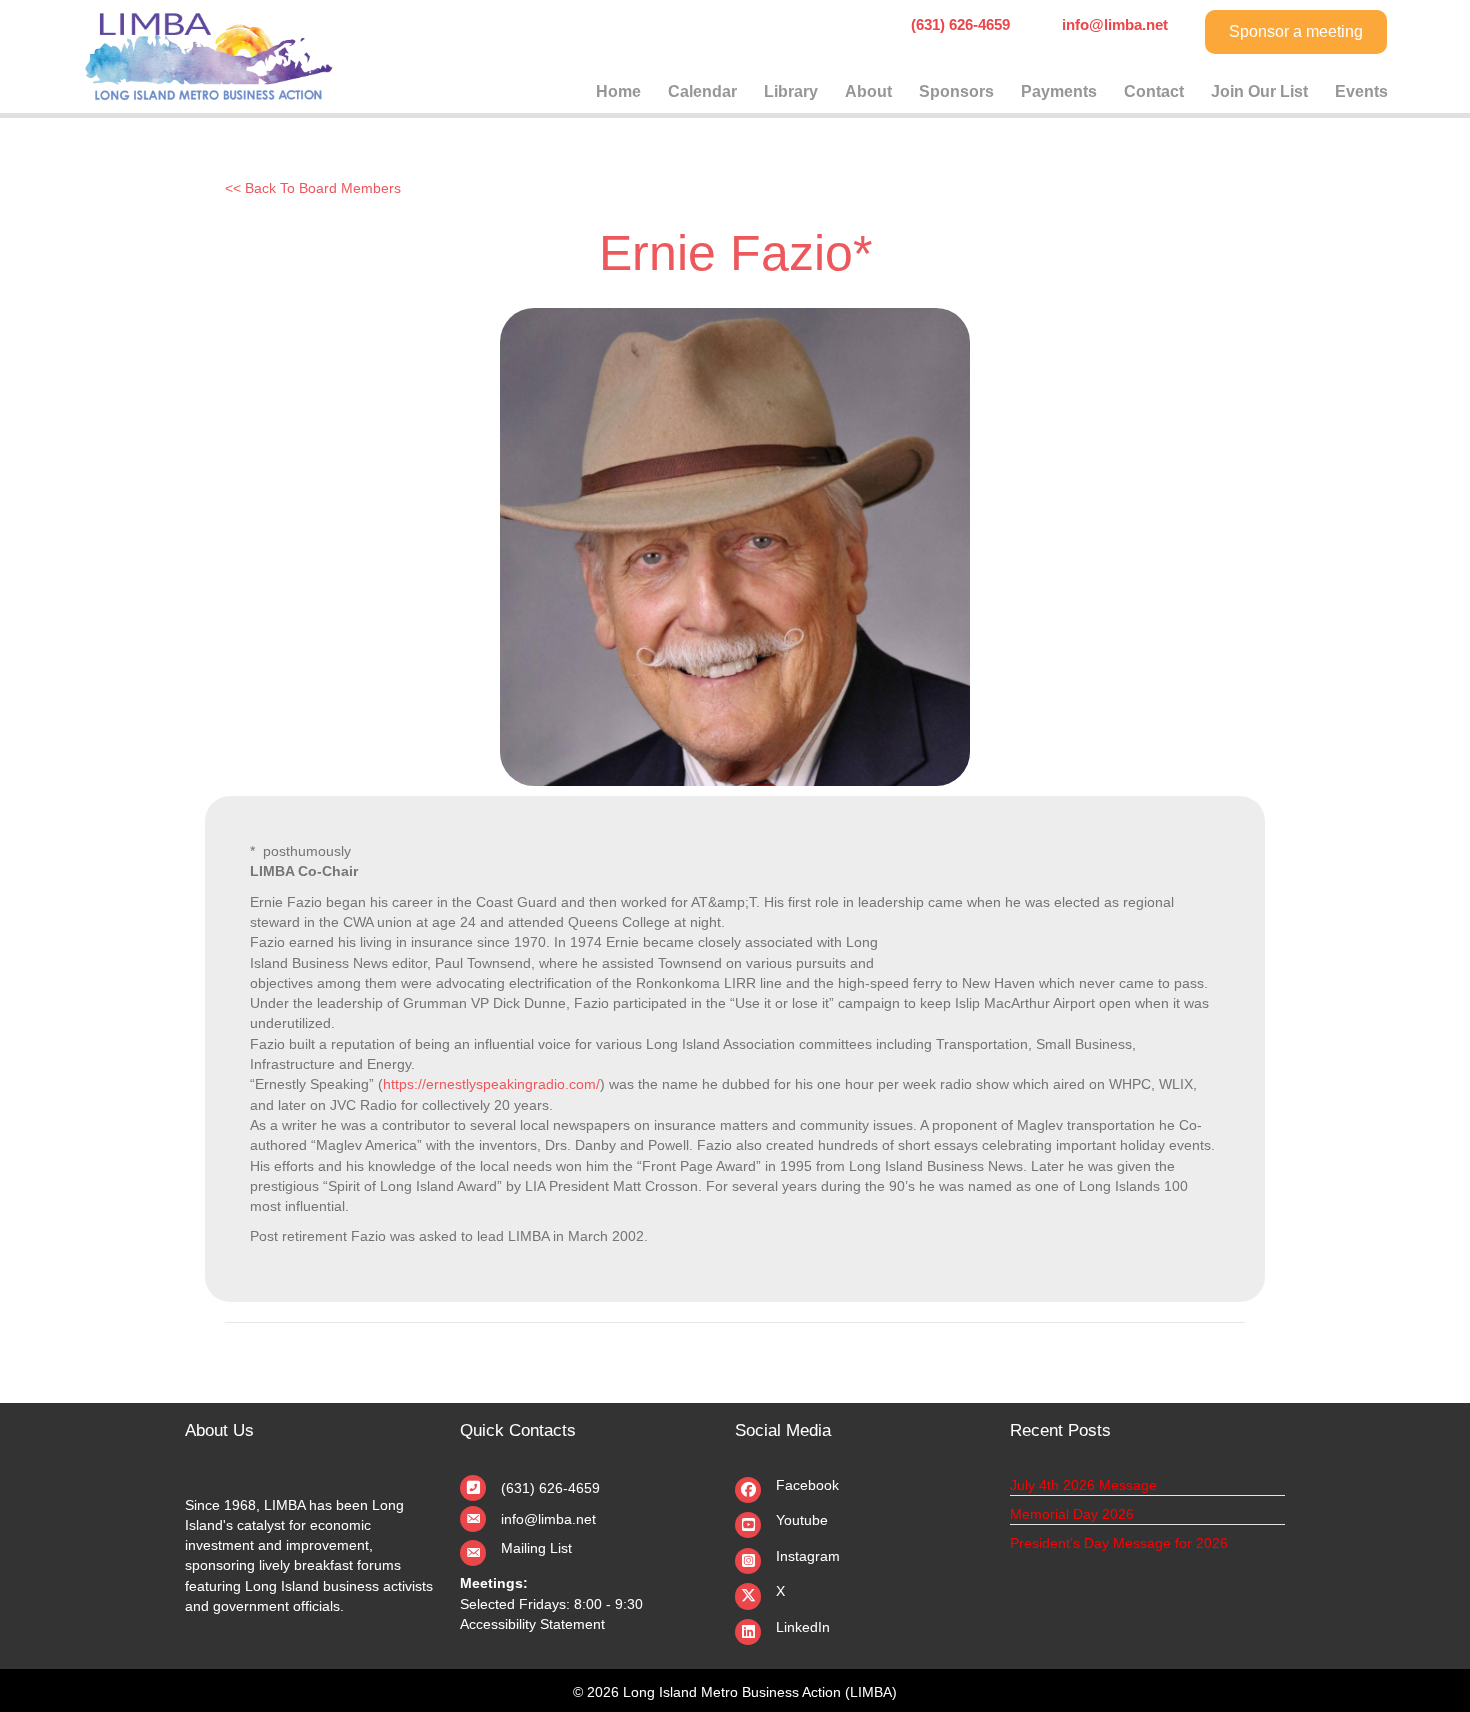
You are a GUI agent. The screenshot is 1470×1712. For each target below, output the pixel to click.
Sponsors (956, 91)
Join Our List (1259, 91)
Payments (1059, 91)
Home (618, 91)
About (868, 91)
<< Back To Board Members (313, 188)
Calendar (702, 91)
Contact (1154, 91)
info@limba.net (548, 1519)
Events (1361, 91)
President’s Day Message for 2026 (1119, 1543)
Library (791, 91)
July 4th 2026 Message (1083, 1485)
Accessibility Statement (532, 1624)
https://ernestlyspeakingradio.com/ (491, 1084)
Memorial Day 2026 (1072, 1514)
